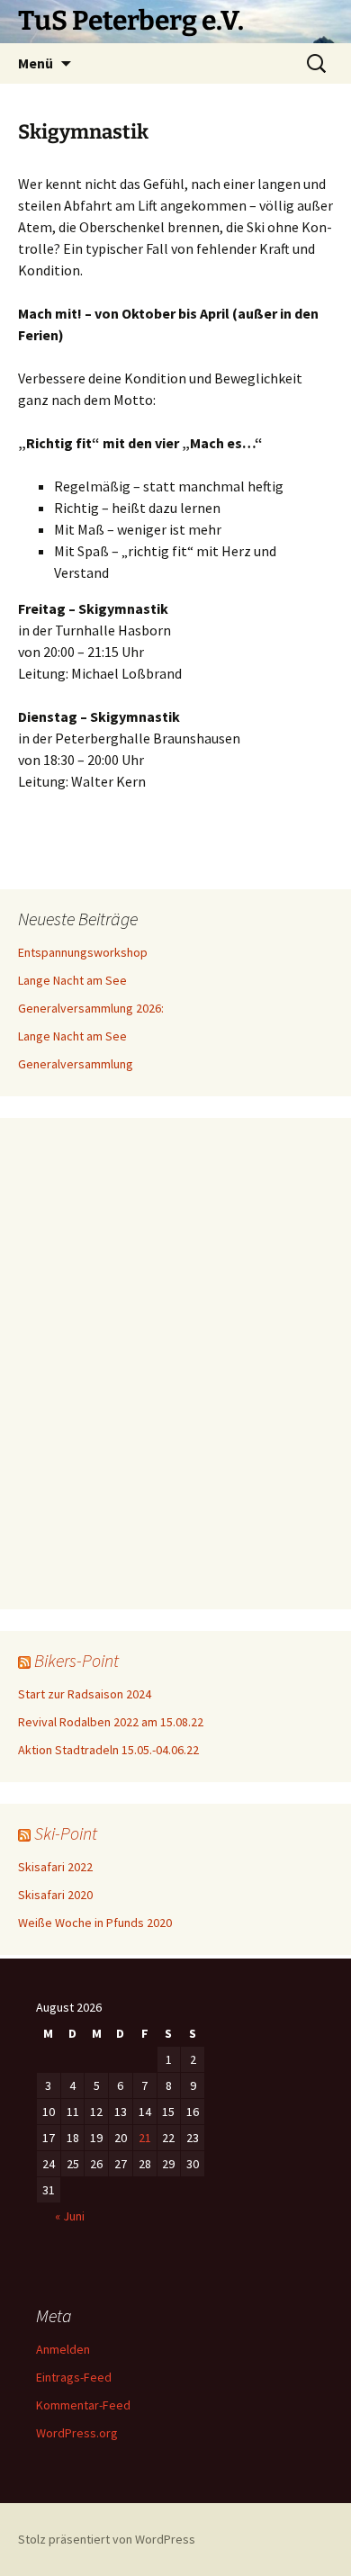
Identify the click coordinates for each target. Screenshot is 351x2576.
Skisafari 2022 (55, 1867)
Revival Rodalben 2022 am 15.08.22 (111, 1722)
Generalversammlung (76, 1064)
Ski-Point (66, 1833)
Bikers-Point (76, 1660)
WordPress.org (77, 2433)
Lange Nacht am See (72, 980)
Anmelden (63, 2349)
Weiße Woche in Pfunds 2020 (95, 1923)
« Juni (70, 2216)
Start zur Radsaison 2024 (85, 1694)
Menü (36, 63)
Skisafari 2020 (55, 1895)
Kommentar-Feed (83, 2405)
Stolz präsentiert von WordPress (107, 2539)
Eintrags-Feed (74, 2377)
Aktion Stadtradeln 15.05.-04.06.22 (108, 1750)
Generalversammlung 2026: (91, 1008)
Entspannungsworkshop (83, 952)
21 (145, 2138)
